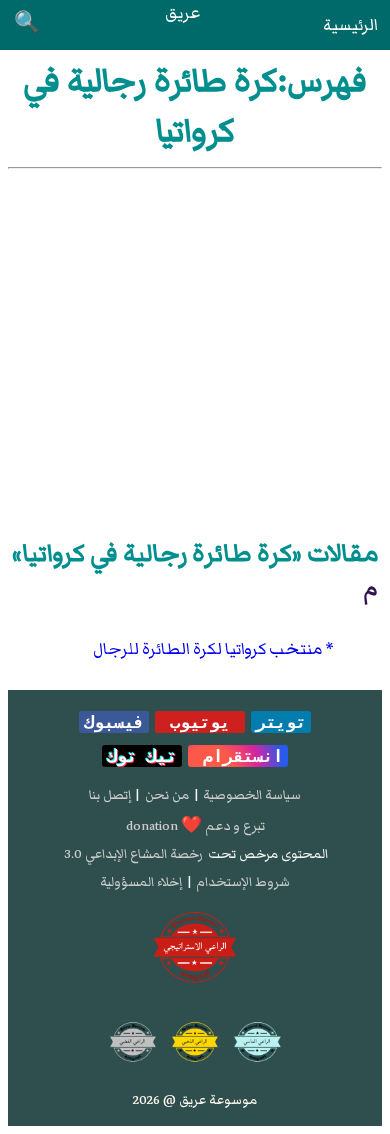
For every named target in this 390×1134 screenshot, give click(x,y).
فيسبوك (114, 722)
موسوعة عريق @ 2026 (195, 1100)
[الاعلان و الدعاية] (195, 948)
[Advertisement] (195, 350)
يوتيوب (200, 722)
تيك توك (142, 756)
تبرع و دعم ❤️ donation (195, 826)
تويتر (281, 722)
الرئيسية (350, 25)
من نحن (167, 795)
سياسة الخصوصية (252, 795)
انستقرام (238, 756)
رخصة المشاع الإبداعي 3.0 (133, 854)
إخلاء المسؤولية (141, 882)
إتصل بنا (110, 795)
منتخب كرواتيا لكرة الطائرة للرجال (207, 649)
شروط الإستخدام (243, 882)
